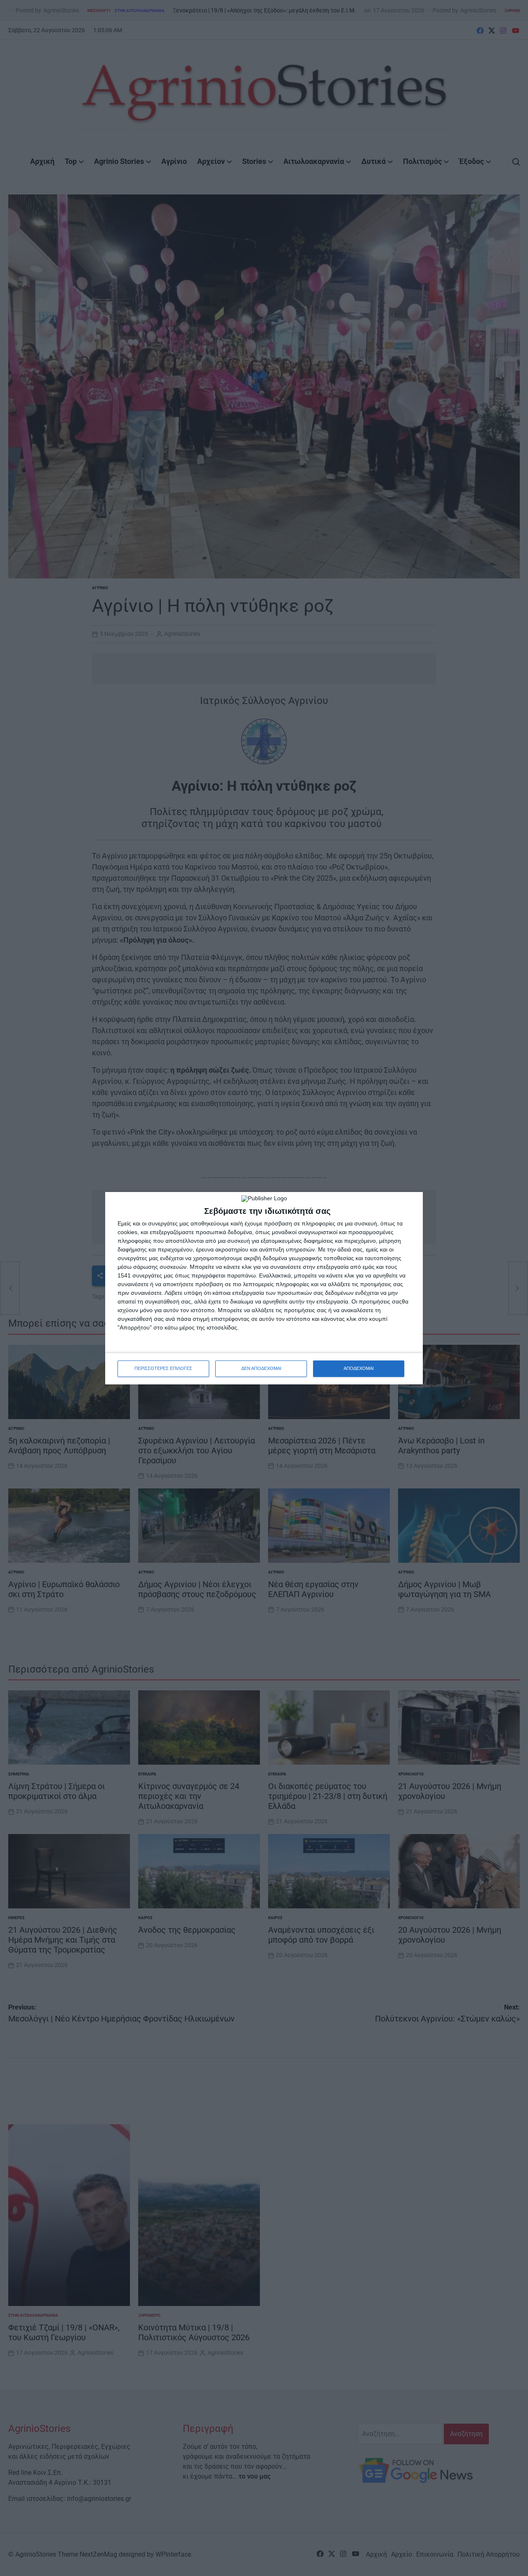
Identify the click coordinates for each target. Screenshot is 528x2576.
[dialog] (264, 1288)
